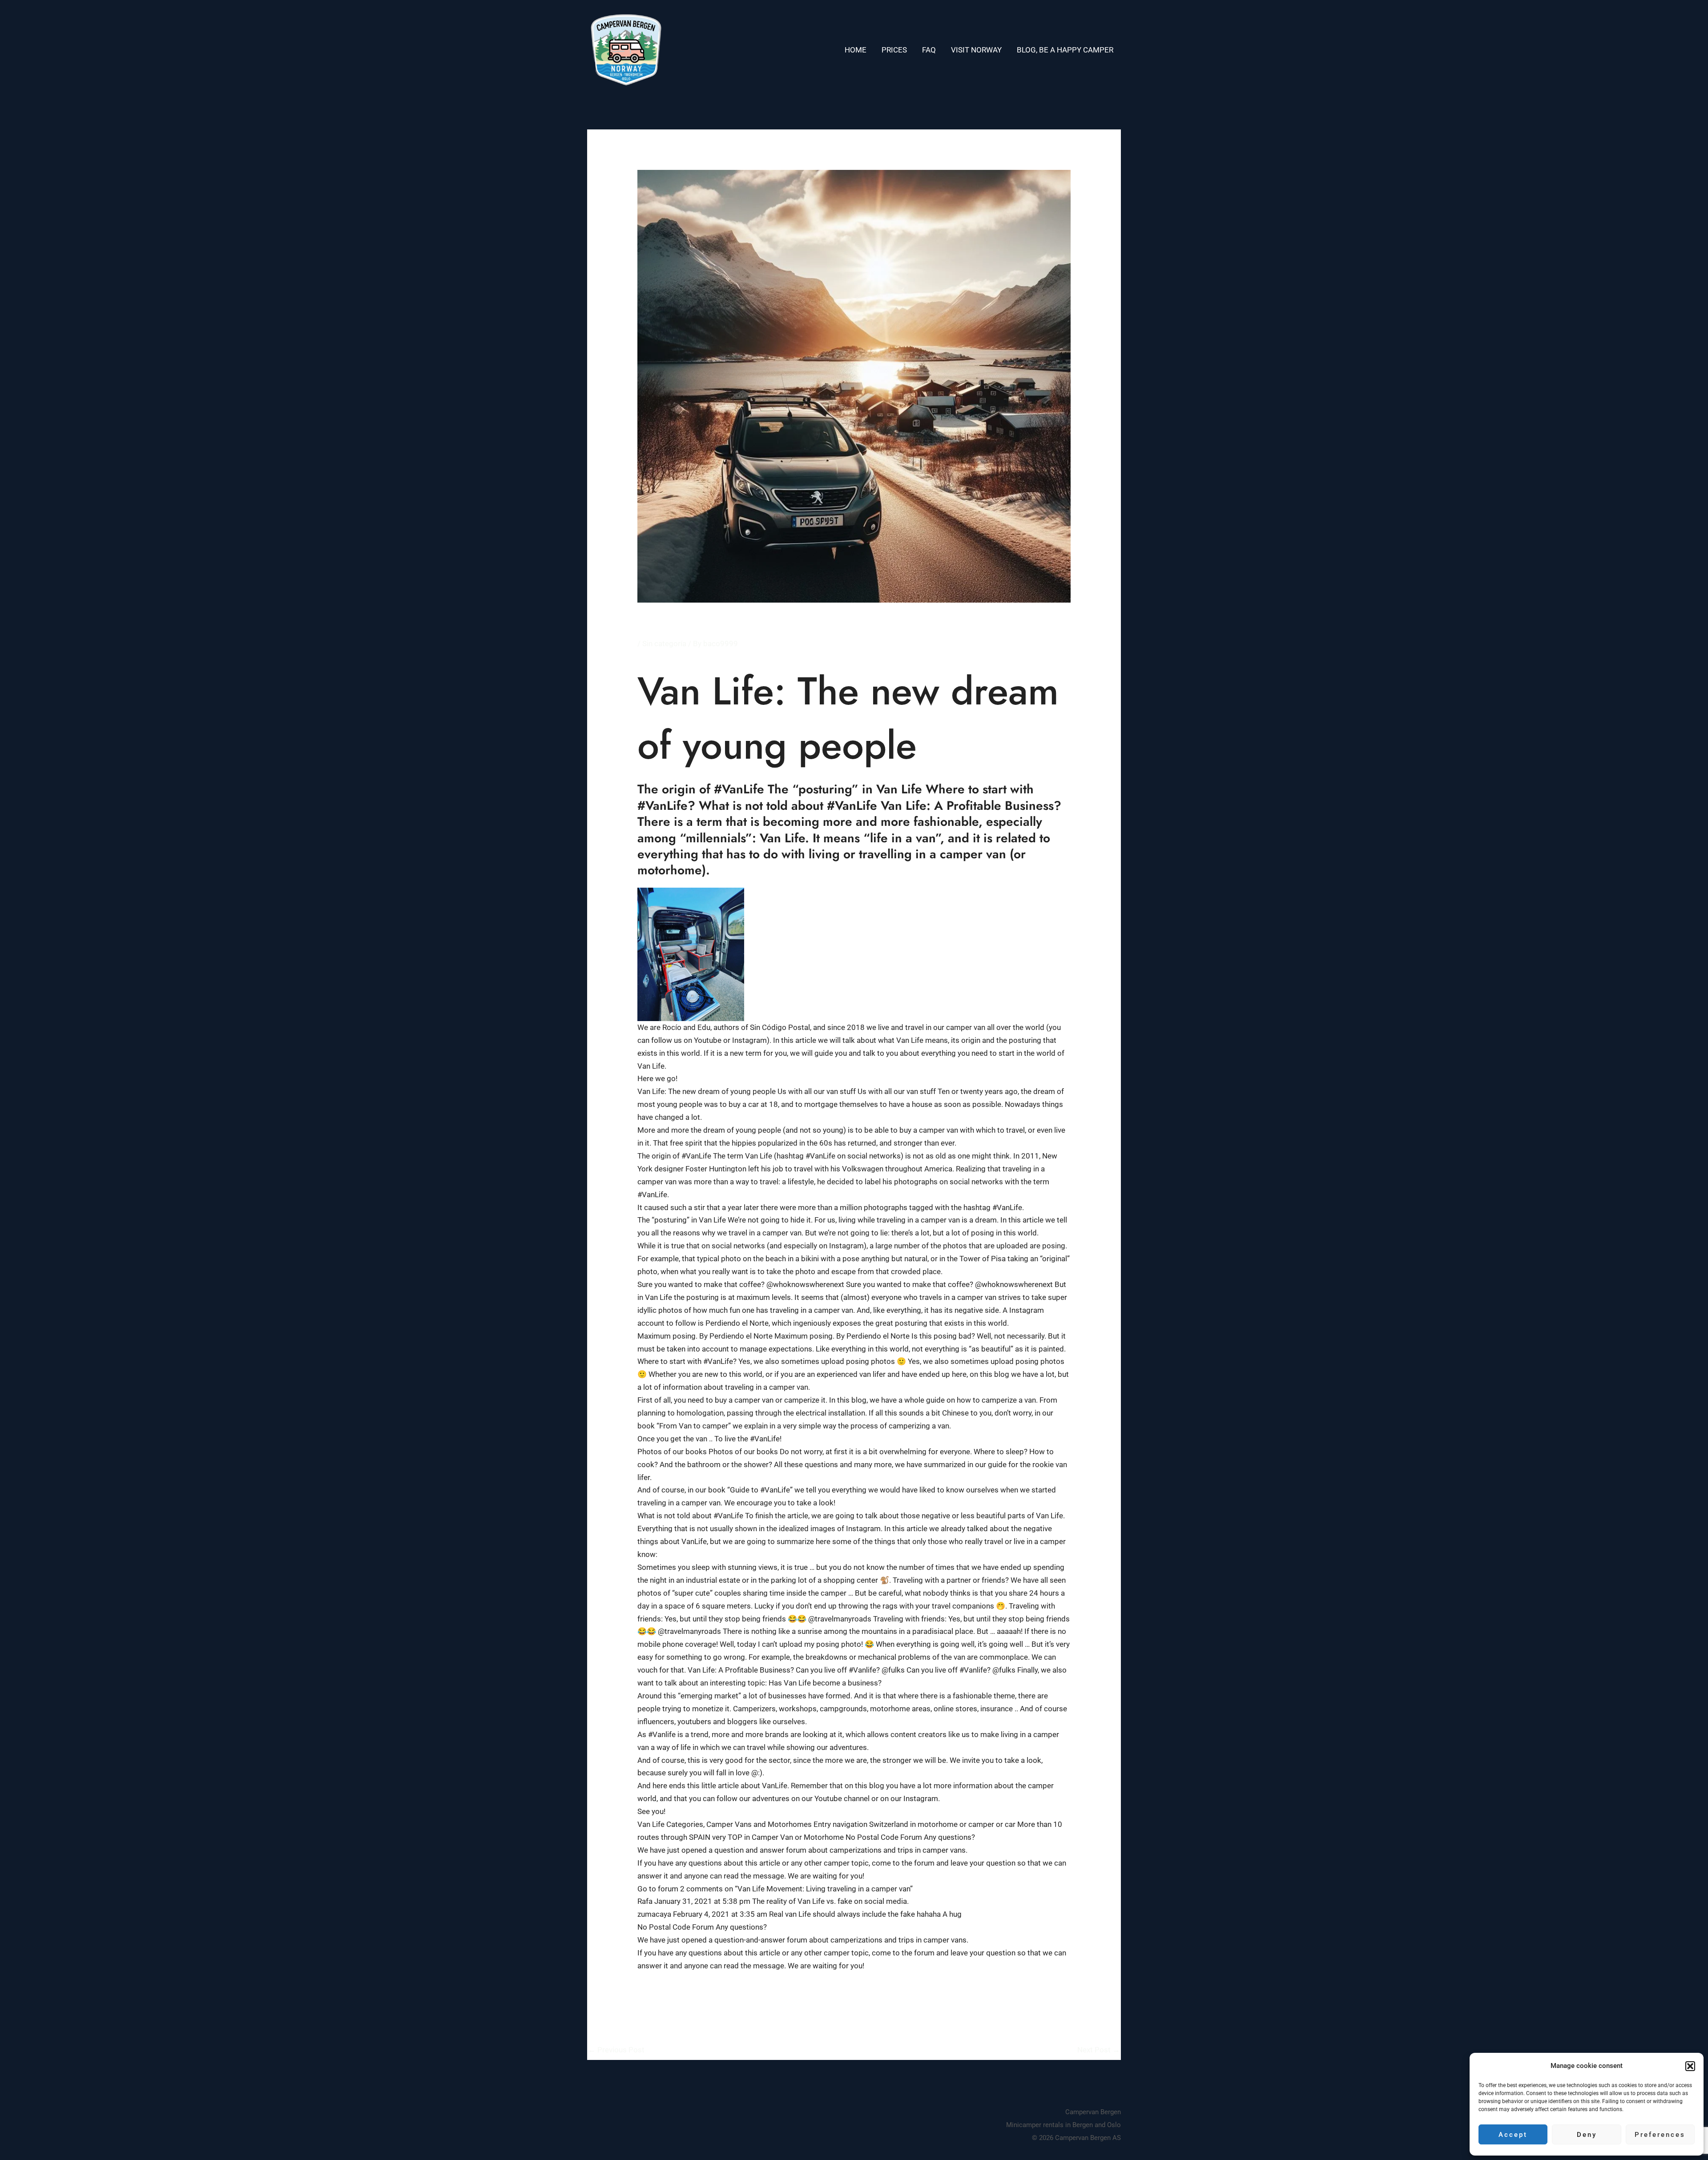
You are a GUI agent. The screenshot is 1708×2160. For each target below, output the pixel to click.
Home (856, 50)
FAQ (929, 50)
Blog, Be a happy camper (1065, 50)
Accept (1513, 2135)
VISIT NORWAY (976, 50)
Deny (1587, 2135)
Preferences (1660, 2135)
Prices (894, 50)
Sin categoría (664, 644)
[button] (1690, 2066)
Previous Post (616, 2050)
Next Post (1099, 2050)
